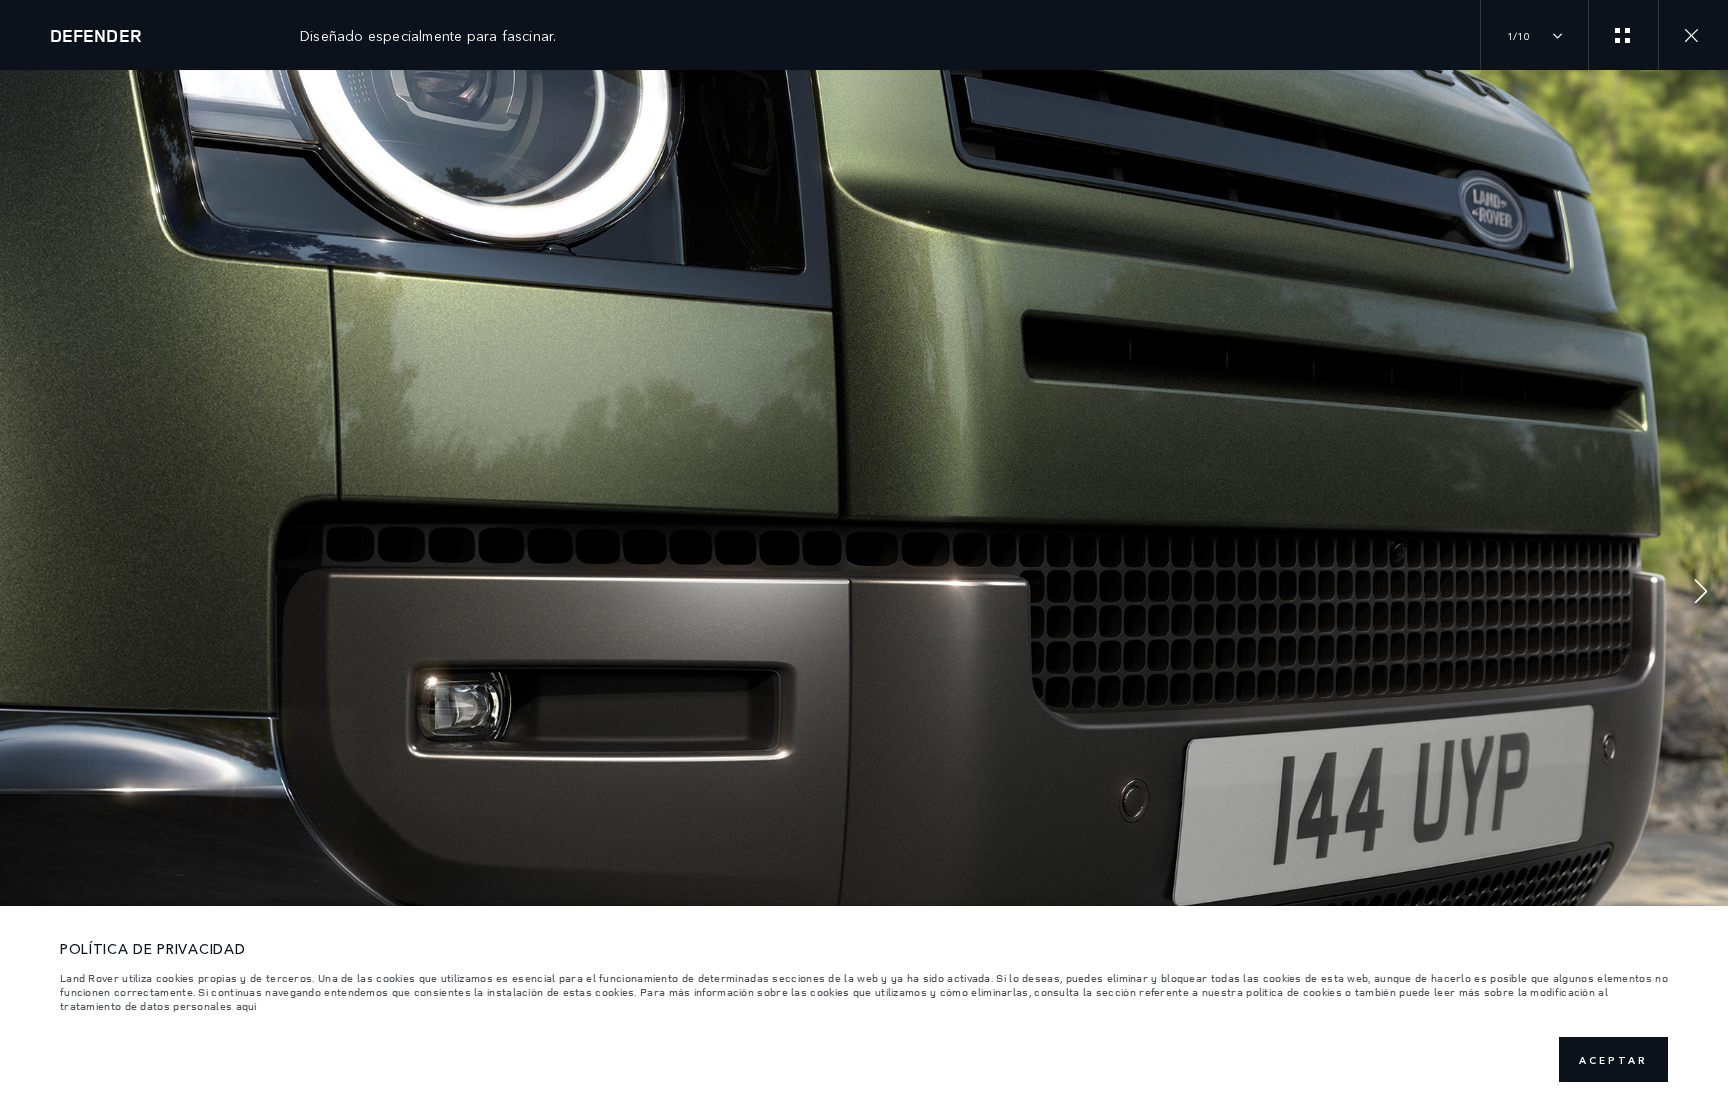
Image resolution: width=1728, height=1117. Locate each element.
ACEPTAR (1613, 1060)
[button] (1701, 593)
